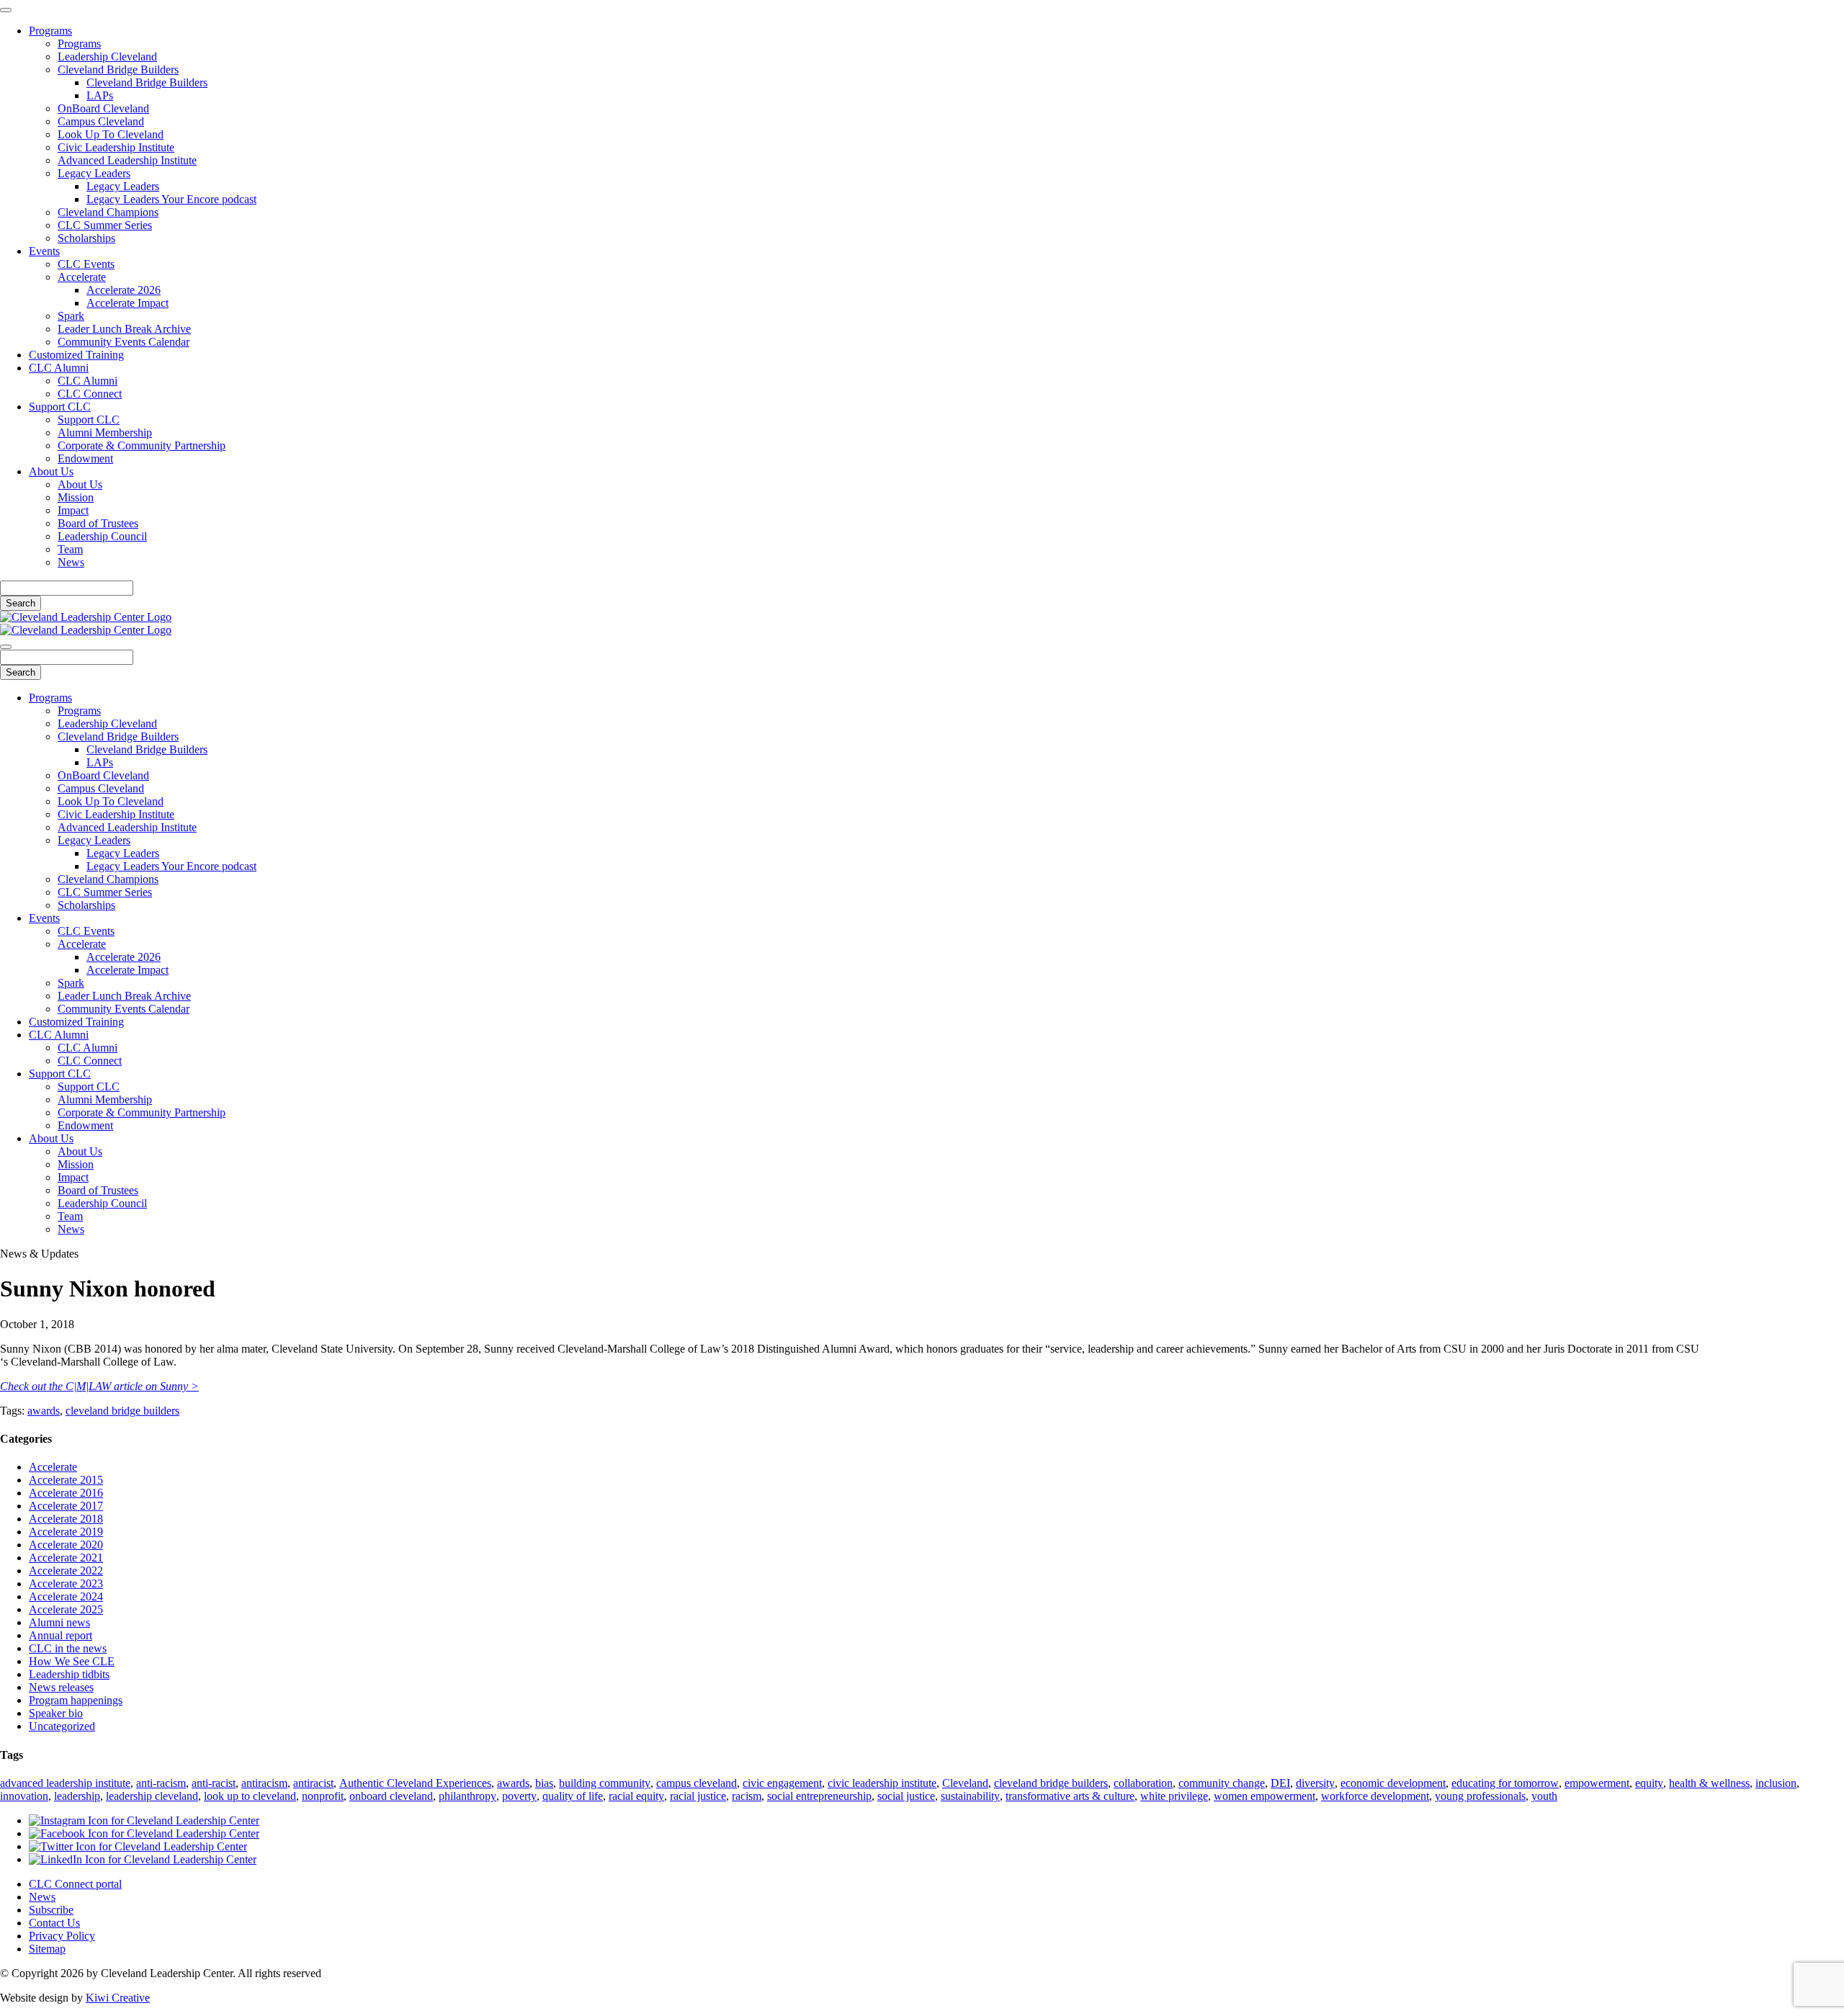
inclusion (1776, 1783)
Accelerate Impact (127, 303)
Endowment (85, 458)
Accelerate (82, 277)
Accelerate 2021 (66, 1558)
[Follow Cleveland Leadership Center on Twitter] (138, 1846)
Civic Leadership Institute (116, 147)
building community (605, 1783)
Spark (71, 316)
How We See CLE (72, 1661)
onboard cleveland (391, 1796)
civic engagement (782, 1783)
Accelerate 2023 (66, 1583)
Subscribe (51, 1910)
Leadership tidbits (69, 1674)
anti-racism (161, 1783)
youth (1544, 1796)
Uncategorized (62, 1726)
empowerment (1597, 1783)
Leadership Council (102, 536)
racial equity (636, 1796)
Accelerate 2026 (124, 290)
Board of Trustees (98, 523)
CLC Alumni (59, 368)
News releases (61, 1687)
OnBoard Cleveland (103, 108)
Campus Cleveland (101, 121)
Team (70, 549)
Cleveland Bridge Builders (118, 70)
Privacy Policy (62, 1936)
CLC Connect (90, 394)
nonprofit (323, 1796)
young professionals (1480, 1796)
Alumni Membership (105, 433)
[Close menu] (6, 10)
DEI (1280, 1783)
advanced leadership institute (65, 1783)
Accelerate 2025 (66, 1609)
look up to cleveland (250, 1796)
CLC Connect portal (75, 1884)
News (71, 562)
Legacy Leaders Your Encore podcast (171, 199)
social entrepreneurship (819, 1796)
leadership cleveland (152, 1796)
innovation (24, 1796)
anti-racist (214, 1783)
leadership (77, 1796)
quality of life (573, 1796)
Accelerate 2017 (66, 1506)
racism (747, 1796)
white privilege (1174, 1796)
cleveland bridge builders (122, 1411)
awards (44, 1411)
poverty (519, 1796)
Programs (50, 31)
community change (1222, 1783)
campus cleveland (697, 1783)
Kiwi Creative (118, 1998)
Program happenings (76, 1700)
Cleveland (965, 1783)
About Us (51, 471)
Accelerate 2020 (66, 1545)
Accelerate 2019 (66, 1532)
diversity (1315, 1783)
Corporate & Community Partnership (142, 445)
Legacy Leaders (94, 173)
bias (544, 1783)
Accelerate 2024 (66, 1596)
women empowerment (1265, 1796)
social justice (906, 1796)
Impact (73, 510)
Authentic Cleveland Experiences (415, 1783)
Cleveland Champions (108, 212)
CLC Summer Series (105, 225)
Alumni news (59, 1622)
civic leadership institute (882, 1783)
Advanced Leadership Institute (127, 160)
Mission (76, 497)
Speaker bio (56, 1713)
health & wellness (1709, 1783)
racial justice (698, 1796)
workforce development (1375, 1796)
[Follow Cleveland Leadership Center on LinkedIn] (143, 1859)
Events (44, 251)
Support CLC (60, 407)
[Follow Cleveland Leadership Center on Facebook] (144, 1833)
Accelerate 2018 (66, 1519)
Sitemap (47, 1949)
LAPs (100, 95)
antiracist (313, 1783)
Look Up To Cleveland (111, 134)
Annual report (61, 1635)
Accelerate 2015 (66, 1480)
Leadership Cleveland (107, 57)
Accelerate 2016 (66, 1493)
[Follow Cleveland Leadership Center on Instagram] (144, 1820)
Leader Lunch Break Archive (124, 329)
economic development (1393, 1783)
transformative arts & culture (1070, 1796)
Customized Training (76, 355)
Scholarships (86, 238)
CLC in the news (68, 1648)
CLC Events (86, 264)
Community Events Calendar (124, 342)
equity (1649, 1783)
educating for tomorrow (1505, 1783)
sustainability (970, 1796)
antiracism (264, 1783)
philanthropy (467, 1796)
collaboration (1143, 1783)
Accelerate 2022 (66, 1571)
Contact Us (54, 1923)
